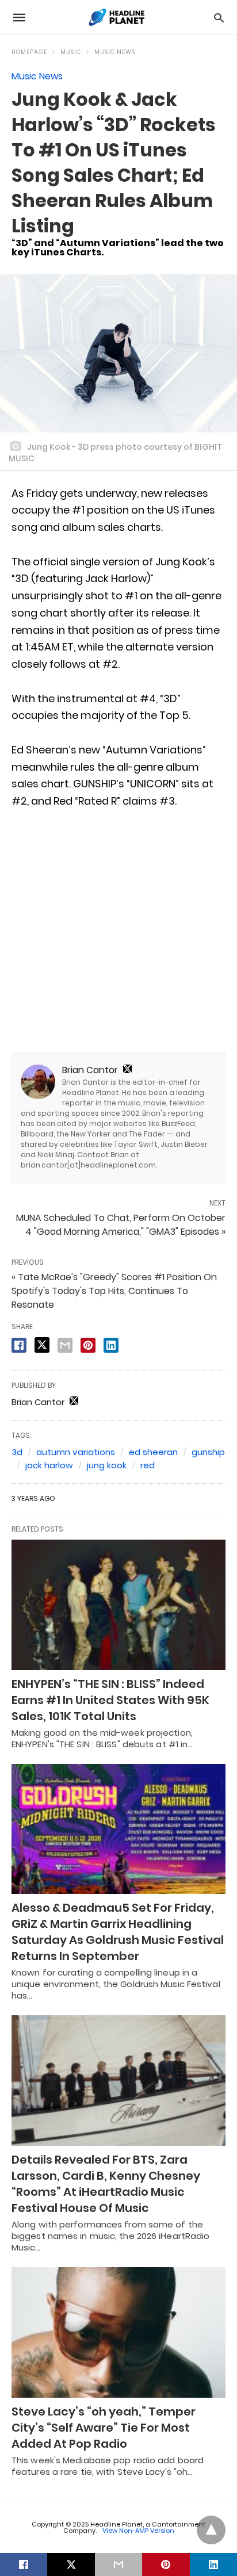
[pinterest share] (88, 1345)
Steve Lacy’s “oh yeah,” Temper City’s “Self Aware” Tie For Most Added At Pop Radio (104, 2428)
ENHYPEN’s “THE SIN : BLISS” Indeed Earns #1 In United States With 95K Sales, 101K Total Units (110, 1700)
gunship (208, 1452)
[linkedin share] (111, 1345)
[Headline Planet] (118, 17)
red (148, 1465)
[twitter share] (42, 1345)
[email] (118, 2564)
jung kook (107, 1465)
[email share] (65, 1345)
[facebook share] (19, 1345)
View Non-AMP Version (138, 2531)
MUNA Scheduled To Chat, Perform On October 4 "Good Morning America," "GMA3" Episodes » (121, 1225)
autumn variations (76, 1452)
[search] (219, 18)
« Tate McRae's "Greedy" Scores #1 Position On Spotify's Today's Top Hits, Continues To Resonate (114, 1291)
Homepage (29, 52)
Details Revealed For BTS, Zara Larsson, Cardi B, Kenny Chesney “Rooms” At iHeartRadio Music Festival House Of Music (106, 2184)
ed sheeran (153, 1452)
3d (17, 1452)
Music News (115, 52)
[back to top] (211, 2530)
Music (71, 52)
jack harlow (49, 1465)
